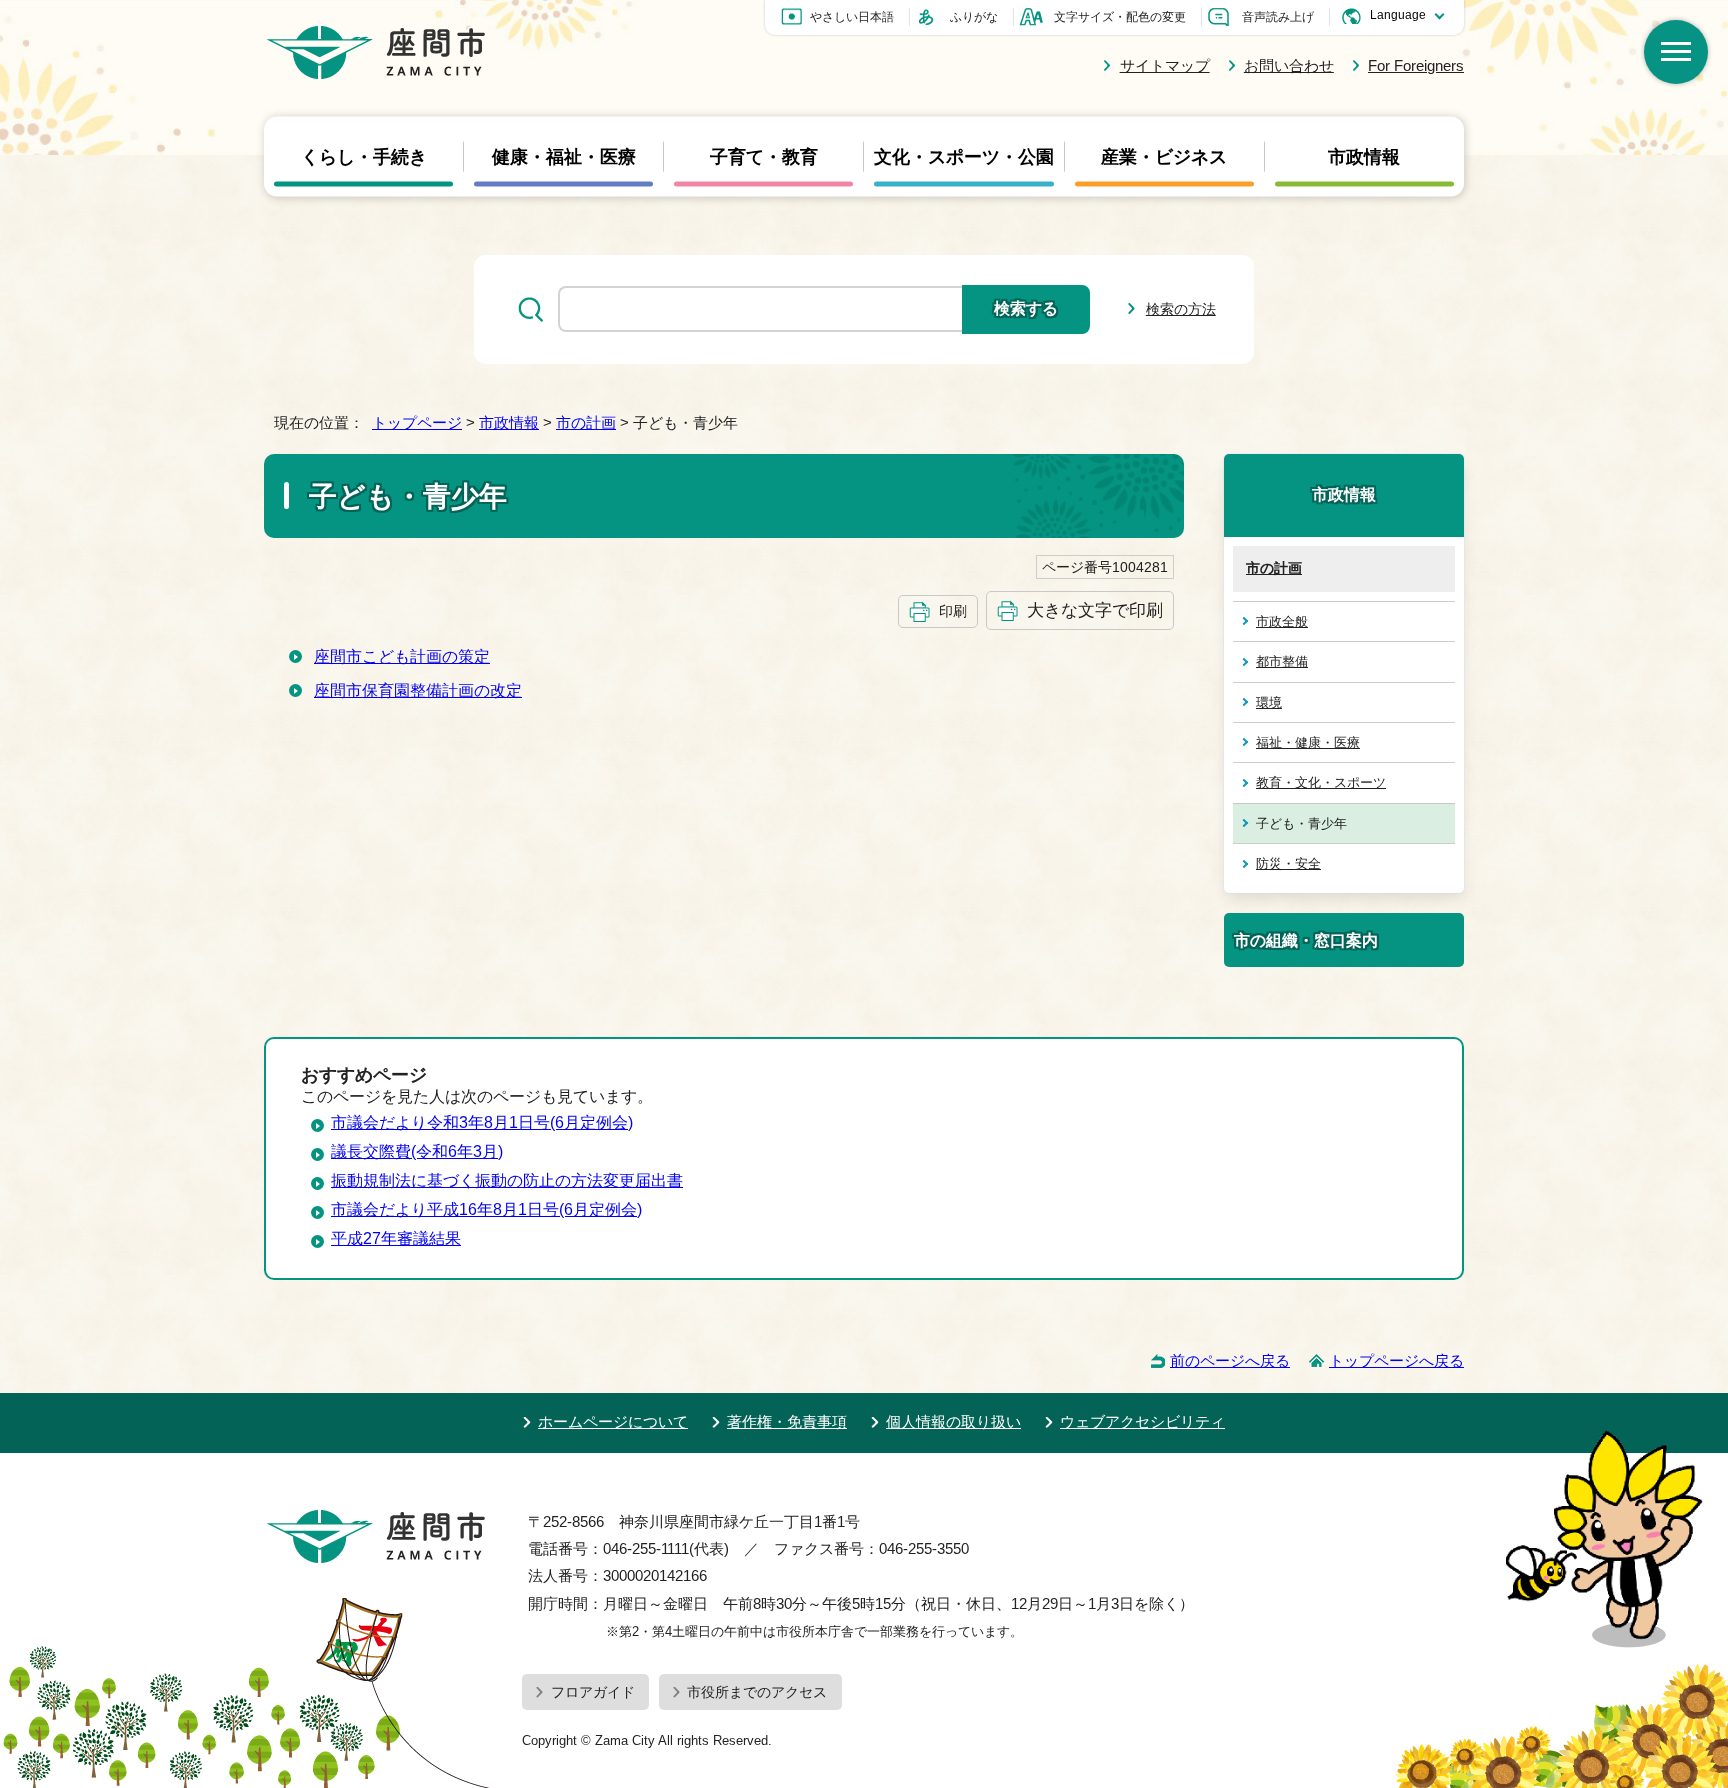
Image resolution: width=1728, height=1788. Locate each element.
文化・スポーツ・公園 (964, 156)
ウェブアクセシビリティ (1142, 1421)
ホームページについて (613, 1421)
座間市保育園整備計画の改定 (418, 690)
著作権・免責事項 (787, 1421)
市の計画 (586, 422)
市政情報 (1364, 156)
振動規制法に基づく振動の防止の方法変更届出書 (507, 1180)
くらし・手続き (364, 156)
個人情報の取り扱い (953, 1421)
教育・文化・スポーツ (1321, 782)
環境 (1269, 702)
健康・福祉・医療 (564, 156)
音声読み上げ (1278, 17)
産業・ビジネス (1164, 156)
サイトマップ (1164, 65)
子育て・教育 (764, 156)
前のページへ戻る (1230, 1360)
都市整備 (1282, 661)
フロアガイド (593, 1692)
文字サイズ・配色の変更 (1120, 17)
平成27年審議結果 (396, 1238)
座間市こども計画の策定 (402, 656)
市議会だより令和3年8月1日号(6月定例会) (482, 1122)
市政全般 (1282, 621)
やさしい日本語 (852, 17)
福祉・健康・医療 (1308, 742)
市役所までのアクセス (757, 1692)
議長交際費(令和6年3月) (417, 1151)
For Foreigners (1416, 65)
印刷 (953, 611)
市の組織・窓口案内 (1306, 940)
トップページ (417, 422)
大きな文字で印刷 (1095, 610)
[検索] (1676, 52)
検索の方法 (1181, 309)
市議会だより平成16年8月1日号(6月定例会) (486, 1209)
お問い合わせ (1289, 65)
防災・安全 (1288, 863)
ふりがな (974, 17)
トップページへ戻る (1396, 1360)
